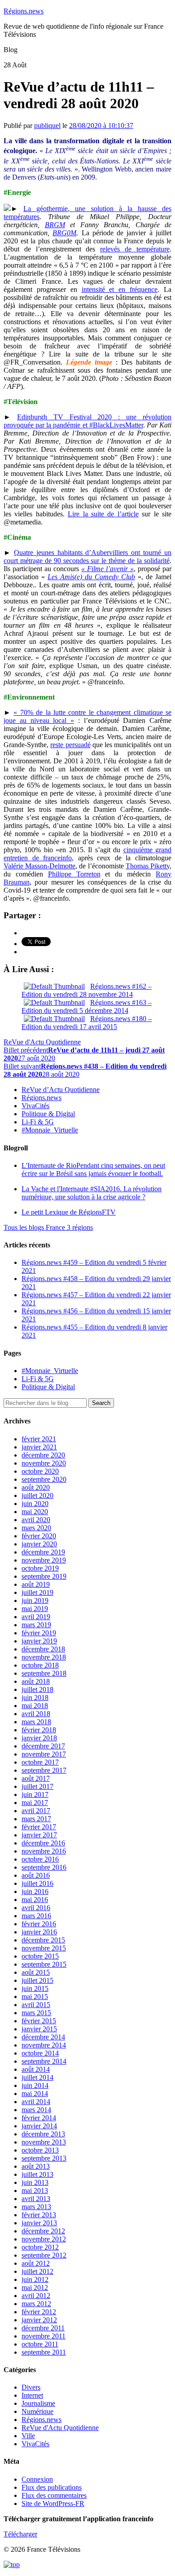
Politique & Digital (48, 1114)
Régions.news (24, 11)
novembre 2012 (44, 2239)
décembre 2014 (43, 2037)
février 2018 (39, 1730)
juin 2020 (35, 1504)
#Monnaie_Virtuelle (50, 1130)
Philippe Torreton (74, 874)
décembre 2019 (43, 1552)
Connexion (37, 2479)
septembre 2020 (44, 1479)
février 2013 (39, 2215)
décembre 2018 (43, 1649)
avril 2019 (36, 1617)
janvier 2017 (39, 1835)
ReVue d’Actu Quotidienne (61, 1090)
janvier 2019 (39, 1641)
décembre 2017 (43, 1746)
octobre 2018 (40, 1665)
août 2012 (36, 2263)
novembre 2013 (44, 2142)
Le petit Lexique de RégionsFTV (69, 1212)
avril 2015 (36, 2005)
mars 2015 (36, 2013)
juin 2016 (35, 1891)
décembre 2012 (43, 2231)
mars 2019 (36, 1625)
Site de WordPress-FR (53, 2503)
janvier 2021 (39, 1447)
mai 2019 (35, 1609)
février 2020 (39, 1536)
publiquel (47, 125)
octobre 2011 (40, 2344)
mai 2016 (35, 1900)
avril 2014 (36, 2102)
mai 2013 (35, 2191)
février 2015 (39, 2021)
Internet (32, 2395)
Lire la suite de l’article (103, 514)
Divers (31, 2387)
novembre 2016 (44, 1851)
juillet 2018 (37, 1689)
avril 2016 (36, 1908)
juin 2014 (35, 2085)
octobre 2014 (40, 2053)
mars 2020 (36, 1528)
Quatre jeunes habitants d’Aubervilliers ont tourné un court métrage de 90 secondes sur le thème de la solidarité (87, 557)
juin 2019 (35, 1601)
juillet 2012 (37, 2271)
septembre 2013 (44, 2158)
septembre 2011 (44, 2352)
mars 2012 (36, 2304)
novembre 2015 (44, 1948)
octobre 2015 (40, 1956)
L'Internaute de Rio (93, 1169)
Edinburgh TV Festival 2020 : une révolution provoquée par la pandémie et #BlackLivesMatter (87, 421)
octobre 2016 (40, 1859)
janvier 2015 (39, 2029)
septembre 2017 (44, 1770)
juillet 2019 (37, 1592)
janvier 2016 (39, 1932)
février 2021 (39, 1439)
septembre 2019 (44, 1576)
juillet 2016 (37, 1883)
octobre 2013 (40, 2150)
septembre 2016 (44, 1867)
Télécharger (20, 2534)
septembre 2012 (44, 2255)
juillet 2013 (37, 2174)
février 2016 (39, 1924)
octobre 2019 (40, 1568)
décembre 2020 (43, 1455)
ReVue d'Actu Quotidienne (42, 1042)
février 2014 (39, 2118)
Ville (28, 2436)
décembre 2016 (43, 1843)
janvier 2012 (39, 2320)
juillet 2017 (37, 1786)
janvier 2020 (39, 1544)
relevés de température (135, 249)
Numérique (37, 2411)
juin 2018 (35, 1698)
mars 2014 (36, 2110)
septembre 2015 (44, 1964)
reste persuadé (70, 745)
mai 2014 (35, 2094)
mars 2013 (36, 2207)
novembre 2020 (44, 1463)
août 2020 (36, 1487)
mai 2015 (35, 1997)
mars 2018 (36, 1722)
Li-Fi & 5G (38, 1122)
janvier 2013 (39, 2223)
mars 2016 (36, 1916)
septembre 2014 (44, 2061)
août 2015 (36, 1972)
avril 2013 (36, 2199)
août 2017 (36, 1778)
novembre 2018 (44, 1657)
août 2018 (36, 1681)
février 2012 (39, 2312)
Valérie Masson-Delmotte (39, 866)
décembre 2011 (43, 2328)
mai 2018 (35, 1706)
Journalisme (38, 2403)
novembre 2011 (44, 2336)
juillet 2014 (37, 2077)
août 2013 (36, 2166)
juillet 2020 (37, 1495)
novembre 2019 (44, 1560)
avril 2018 (36, 1714)
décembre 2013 (43, 2134)
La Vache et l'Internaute (92, 1193)
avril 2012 (36, 2296)
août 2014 (36, 2069)
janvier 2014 (39, 2126)
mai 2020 (35, 1512)
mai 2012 (35, 2288)
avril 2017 (36, 1811)
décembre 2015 (43, 1940)
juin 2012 (35, 2279)
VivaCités (35, 1106)
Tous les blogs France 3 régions (48, 1227)
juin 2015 (35, 1988)
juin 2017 (35, 1794)
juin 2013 (35, 2182)
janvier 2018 (39, 1738)
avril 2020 (36, 1520)
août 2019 (36, 1584)
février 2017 (39, 1827)
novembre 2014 (44, 2045)
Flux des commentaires (54, 2495)
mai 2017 (35, 1803)
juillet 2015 (37, 1980)
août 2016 (36, 1875)
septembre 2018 (44, 1673)
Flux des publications (52, 2487)
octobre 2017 (40, 1762)
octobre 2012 (40, 2247)
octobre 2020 (40, 1471)
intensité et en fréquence (120, 289)
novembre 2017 (44, 1754)
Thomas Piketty (148, 866)
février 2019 (39, 1633)
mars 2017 (36, 1819)
